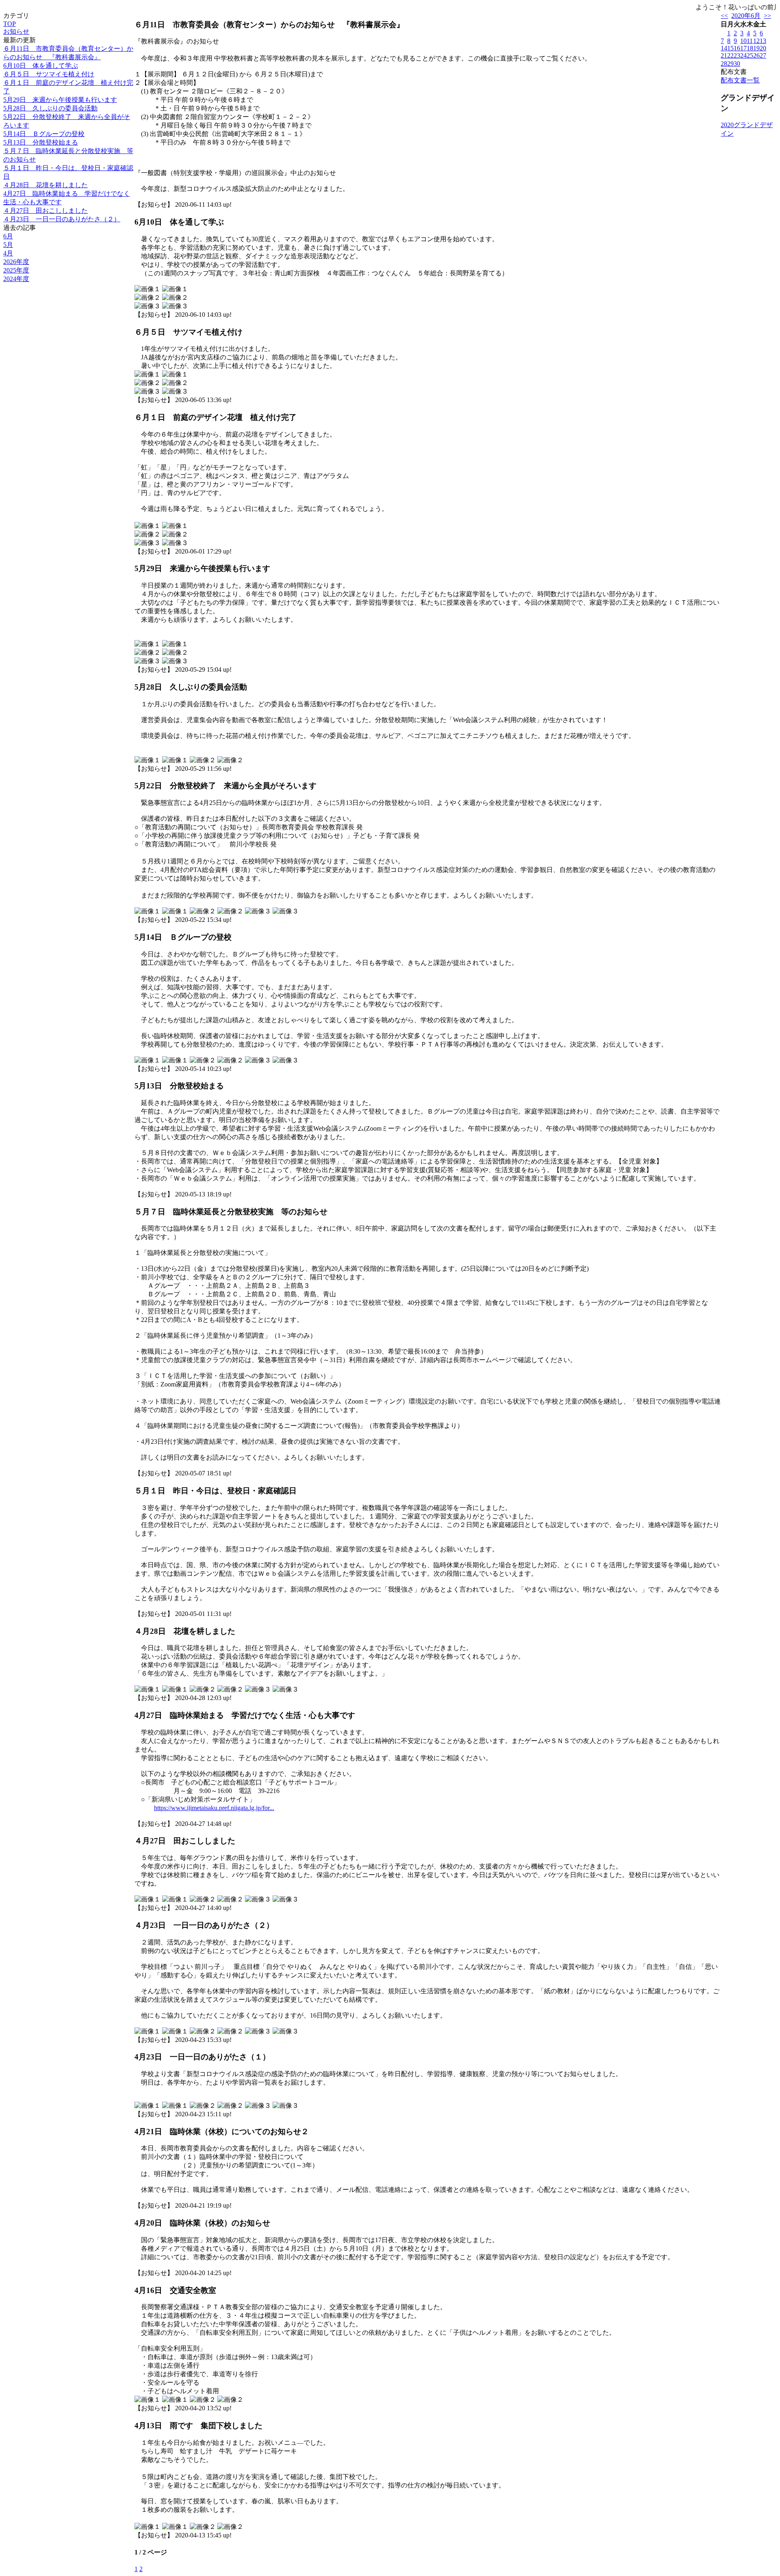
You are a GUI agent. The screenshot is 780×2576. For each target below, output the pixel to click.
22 (730, 55)
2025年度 (16, 270)
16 (737, 48)
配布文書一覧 (740, 80)
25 (750, 55)
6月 (8, 236)
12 (756, 41)
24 (743, 55)
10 (743, 41)
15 (730, 48)
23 (737, 55)
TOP (10, 24)
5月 (8, 245)
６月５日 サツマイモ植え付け (49, 74)
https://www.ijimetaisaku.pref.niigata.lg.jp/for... (214, 1808)
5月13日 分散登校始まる (41, 142)
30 (737, 64)
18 (750, 48)
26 (756, 55)
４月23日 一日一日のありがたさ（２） (62, 219)
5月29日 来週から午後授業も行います (60, 100)
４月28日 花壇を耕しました (45, 185)
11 (750, 41)
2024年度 (16, 279)
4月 (8, 253)
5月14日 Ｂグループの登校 (44, 134)
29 (730, 64)
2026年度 (16, 262)
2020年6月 (746, 16)
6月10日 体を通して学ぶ (41, 66)
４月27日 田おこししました (45, 211)
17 (743, 48)
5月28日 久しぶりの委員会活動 (50, 108)
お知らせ (16, 31)
